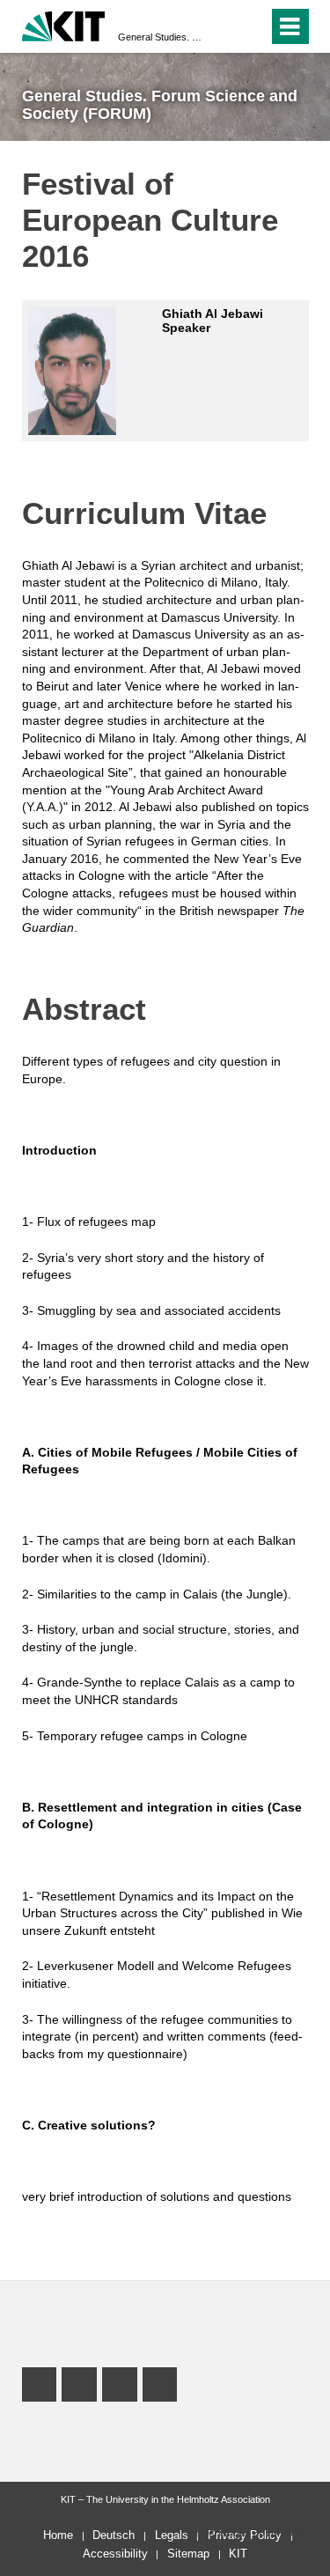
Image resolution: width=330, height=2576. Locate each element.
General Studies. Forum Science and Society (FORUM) (160, 37)
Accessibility (115, 2554)
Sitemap (188, 2554)
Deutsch (114, 2535)
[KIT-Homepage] (64, 24)
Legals (172, 2535)
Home (58, 2535)
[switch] (251, 26)
